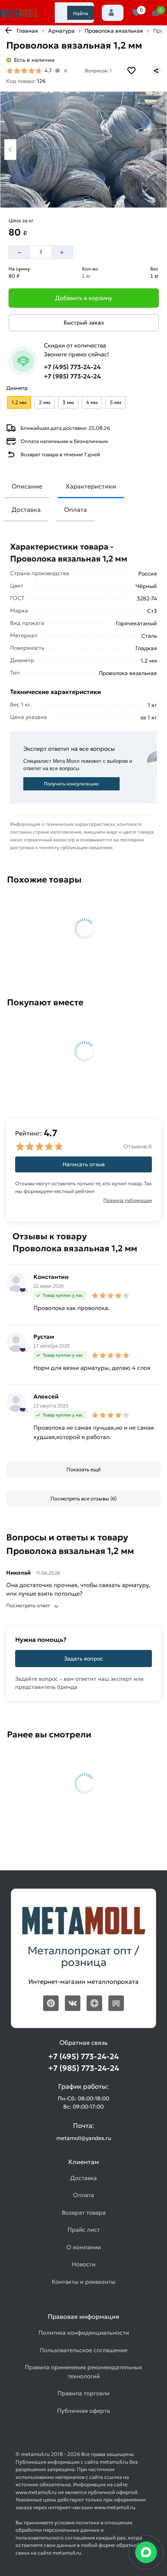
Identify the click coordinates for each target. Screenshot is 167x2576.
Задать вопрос (83, 1659)
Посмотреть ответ (28, 1605)
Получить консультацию (71, 784)
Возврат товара (84, 2212)
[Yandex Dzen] (94, 2003)
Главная (27, 31)
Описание (27, 486)
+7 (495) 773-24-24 (72, 367)
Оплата (76, 509)
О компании (84, 2247)
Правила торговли (83, 2393)
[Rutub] (116, 2003)
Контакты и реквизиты (83, 2282)
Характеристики (91, 486)
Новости (84, 2264)
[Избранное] (137, 13)
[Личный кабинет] (113, 13)
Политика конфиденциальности (84, 2333)
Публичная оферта (83, 2411)
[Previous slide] (10, 149)
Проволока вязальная (114, 31)
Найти (81, 13)
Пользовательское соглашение (83, 2350)
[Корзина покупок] (156, 13)
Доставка (26, 509)
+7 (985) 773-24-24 (72, 376)
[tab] (79, 198)
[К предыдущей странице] (8, 30)
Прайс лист (84, 2230)
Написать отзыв (84, 1164)
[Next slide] (157, 149)
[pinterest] (51, 2003)
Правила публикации (128, 1200)
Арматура (61, 31)
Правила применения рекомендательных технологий (83, 2372)
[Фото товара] (83, 150)
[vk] (73, 2003)
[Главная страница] (19, 14)
